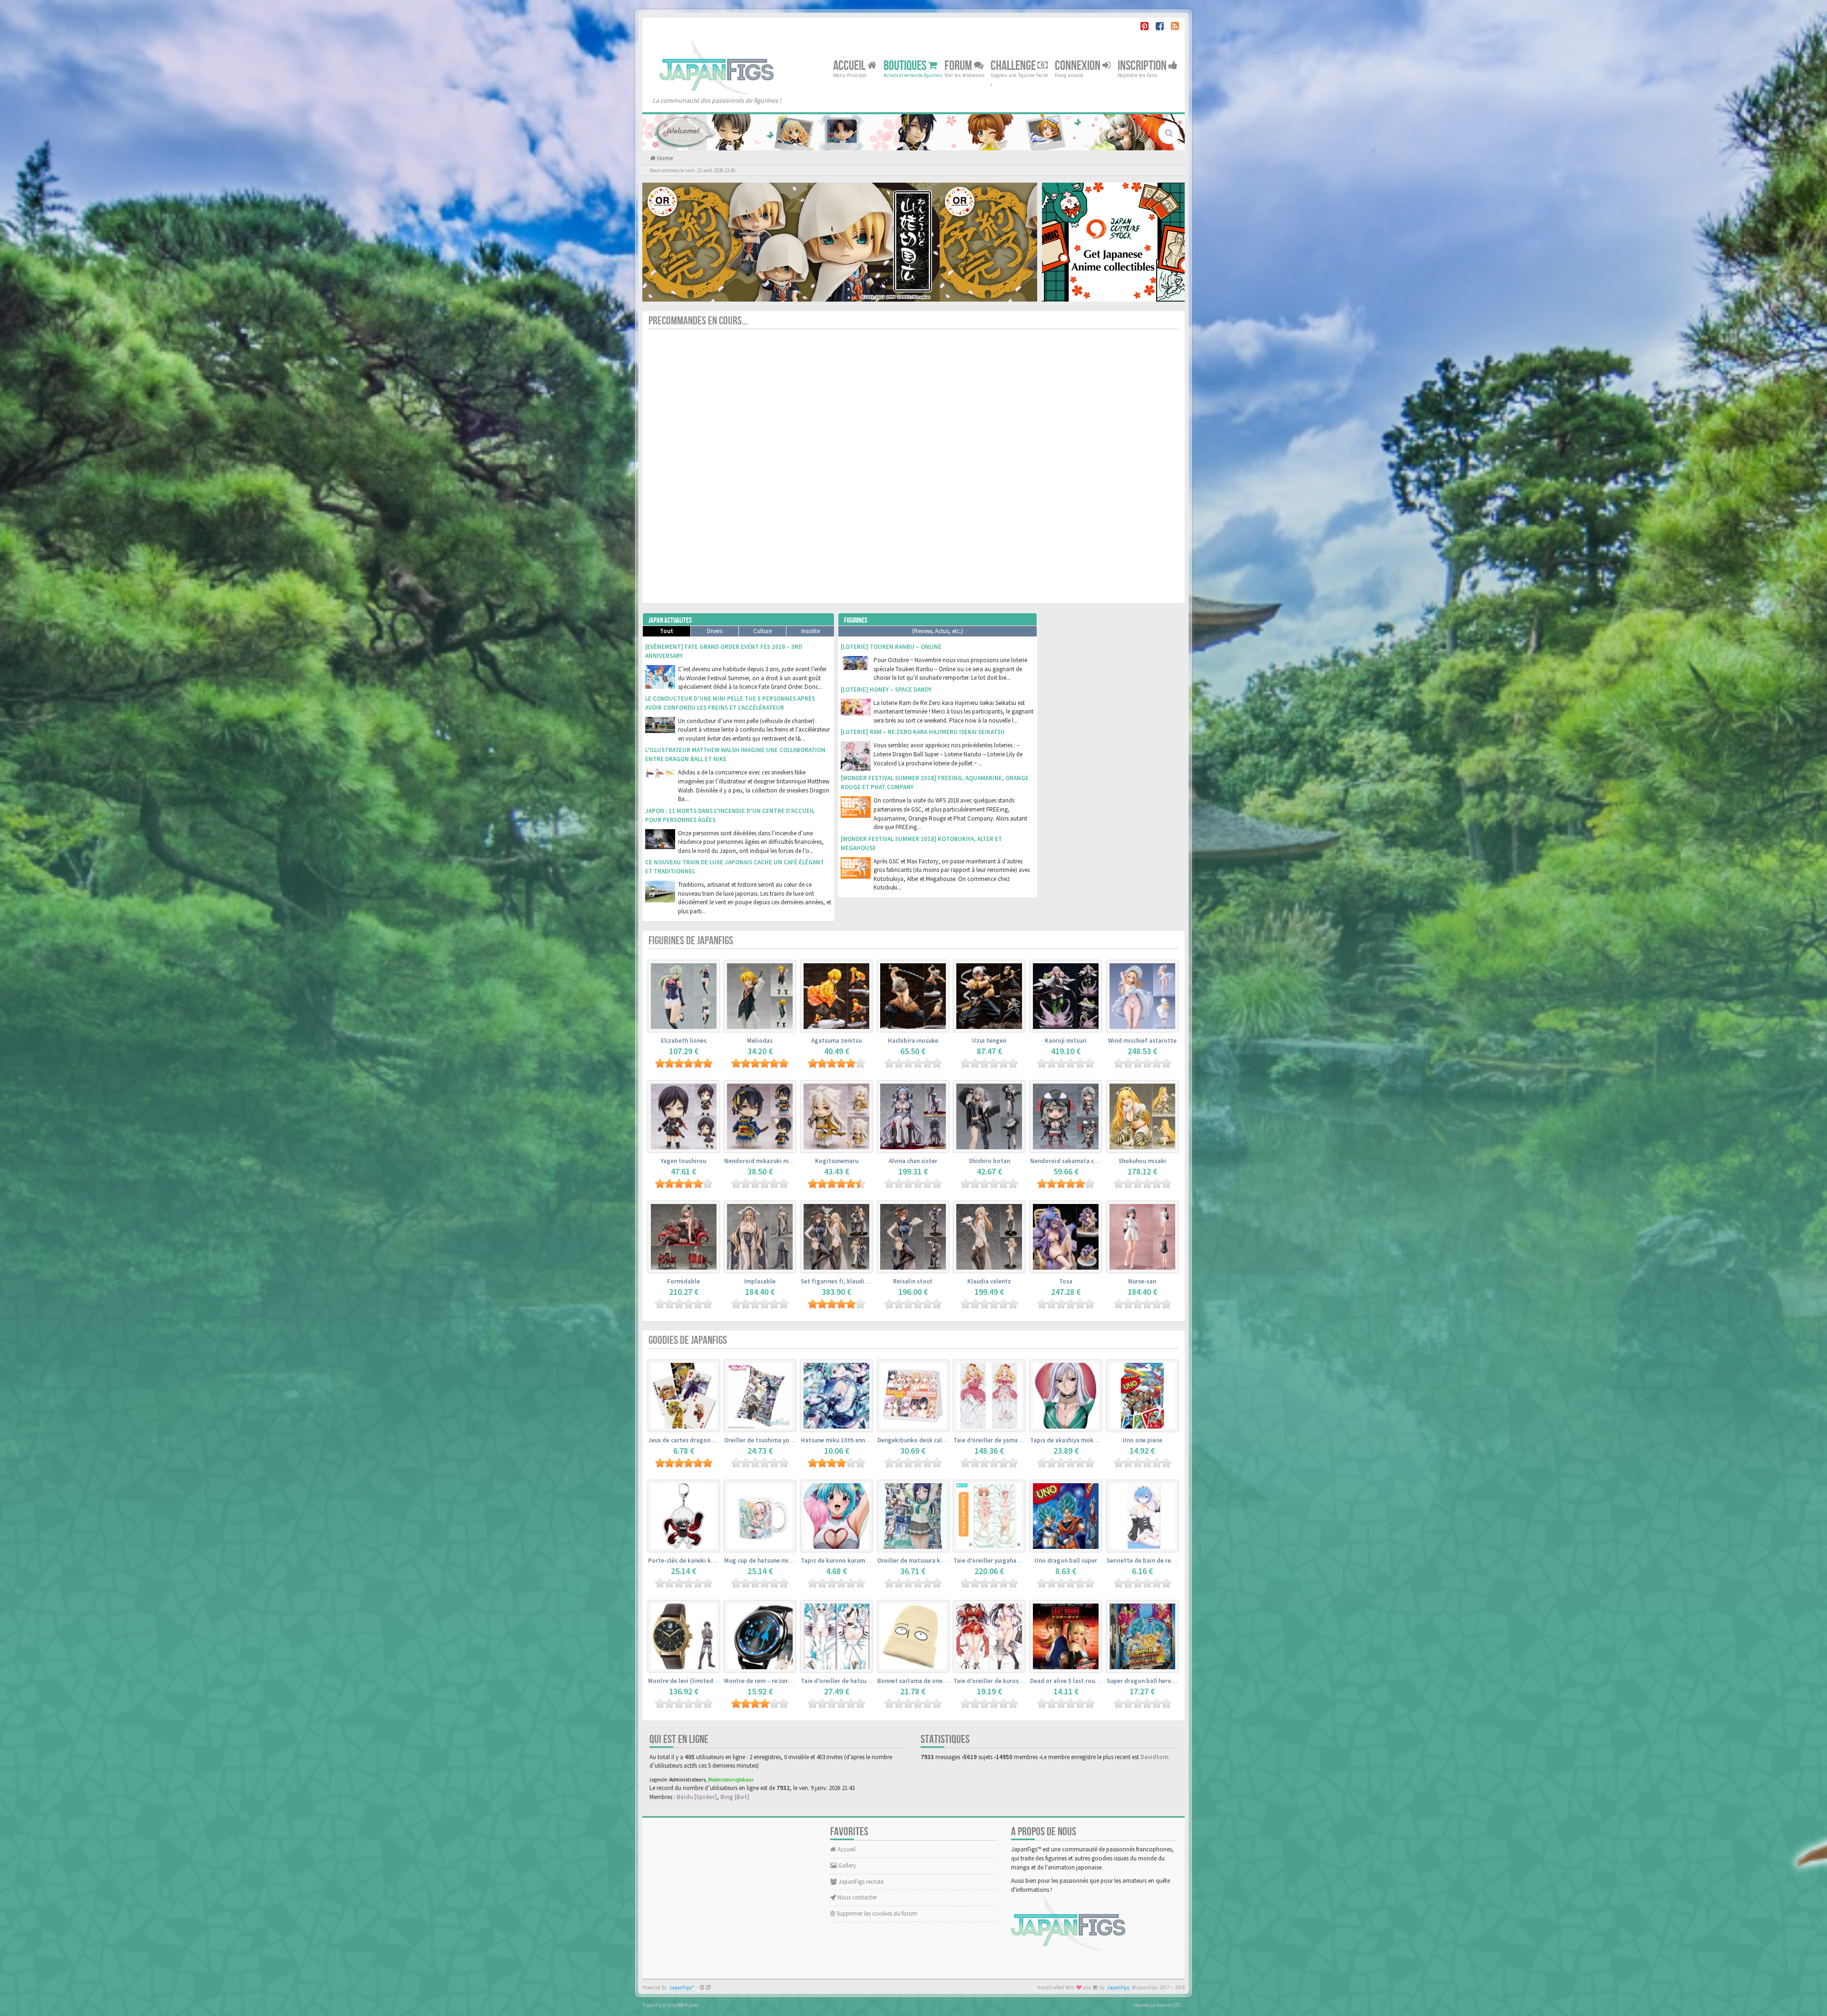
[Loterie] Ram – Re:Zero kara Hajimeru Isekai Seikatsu (923, 732)
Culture (762, 631)
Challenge (1014, 65)
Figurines (856, 621)
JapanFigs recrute (860, 1882)
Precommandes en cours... (698, 321)
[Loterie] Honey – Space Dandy (886, 690)
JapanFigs (1118, 1988)
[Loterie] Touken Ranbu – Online (891, 647)
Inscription (1143, 65)
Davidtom (1154, 1757)
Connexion (1079, 65)
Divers (715, 631)
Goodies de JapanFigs (688, 1340)
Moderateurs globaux (731, 1780)
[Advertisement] (1113, 755)
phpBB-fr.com (683, 2005)
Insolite (810, 631)
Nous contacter (856, 1897)
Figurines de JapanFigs (691, 941)
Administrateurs (688, 1780)
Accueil (850, 65)
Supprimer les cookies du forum (876, 1913)
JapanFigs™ (682, 1988)
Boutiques (906, 65)
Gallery (846, 1865)
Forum (959, 65)
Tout (667, 631)
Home (664, 158)
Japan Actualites (670, 621)
